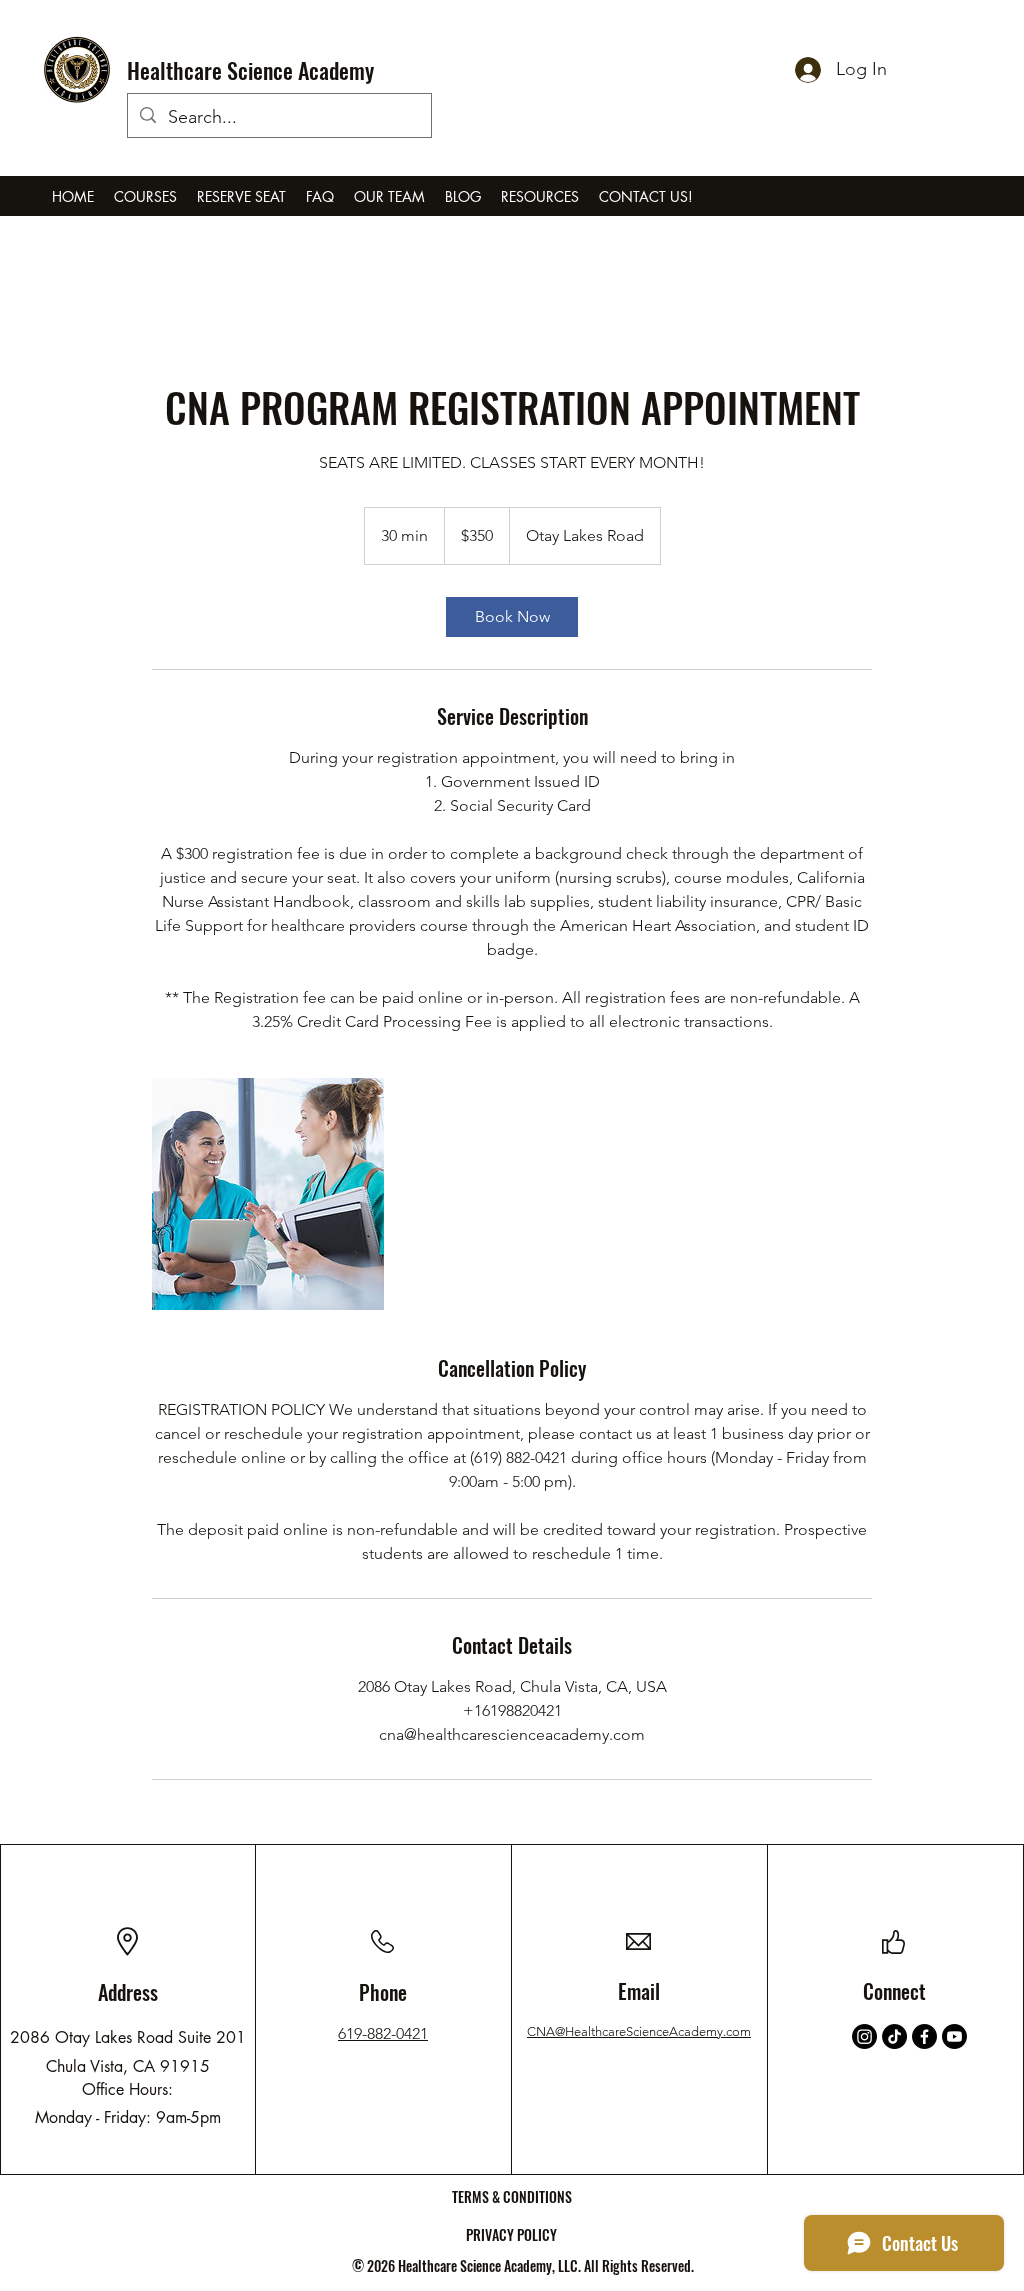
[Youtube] (954, 2036)
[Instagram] (864, 2036)
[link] (512, 617)
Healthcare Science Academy (250, 70)
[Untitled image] (268, 1194)
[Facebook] (924, 2036)
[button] (145, 197)
